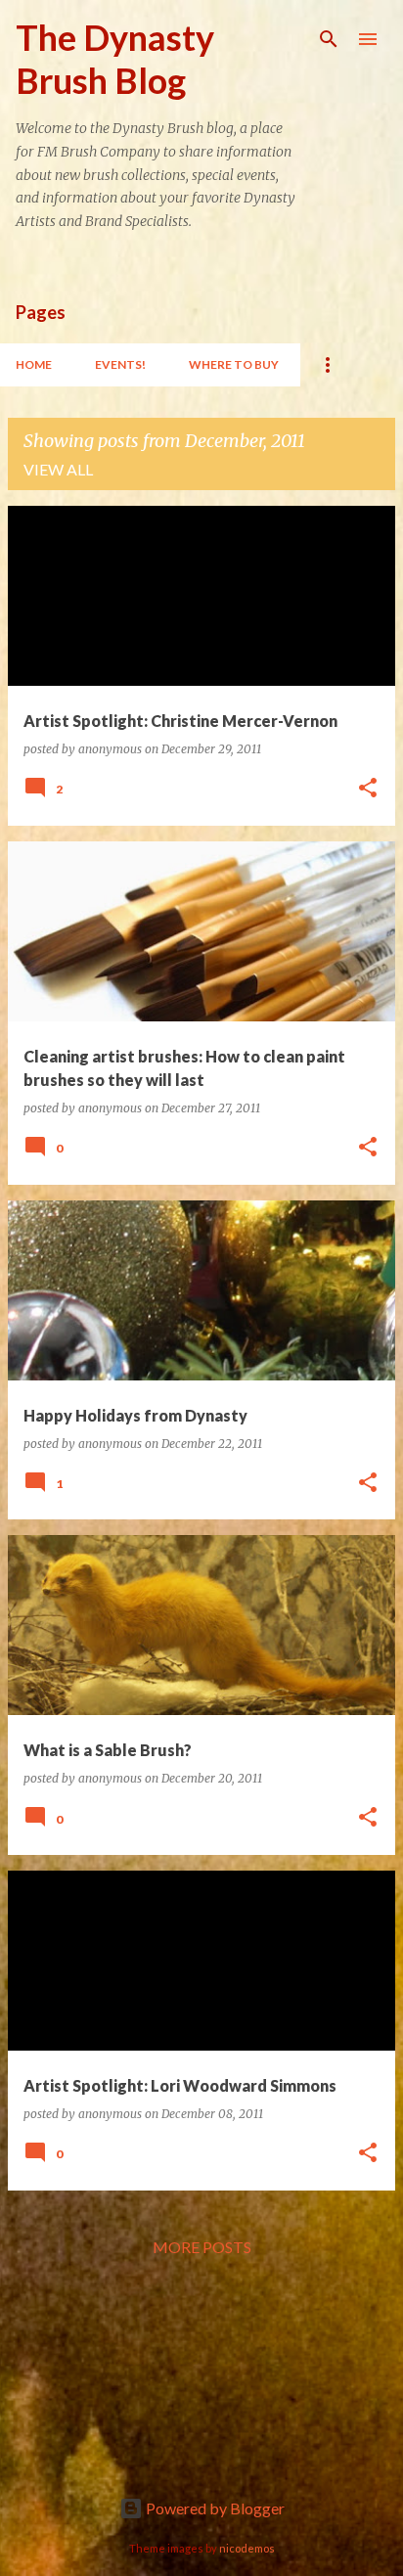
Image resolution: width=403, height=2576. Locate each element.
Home (34, 364)
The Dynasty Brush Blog (115, 59)
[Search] (329, 39)
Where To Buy (234, 364)
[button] (368, 789)
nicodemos (247, 2548)
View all (58, 469)
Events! (120, 364)
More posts (202, 2247)
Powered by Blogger (214, 2508)
